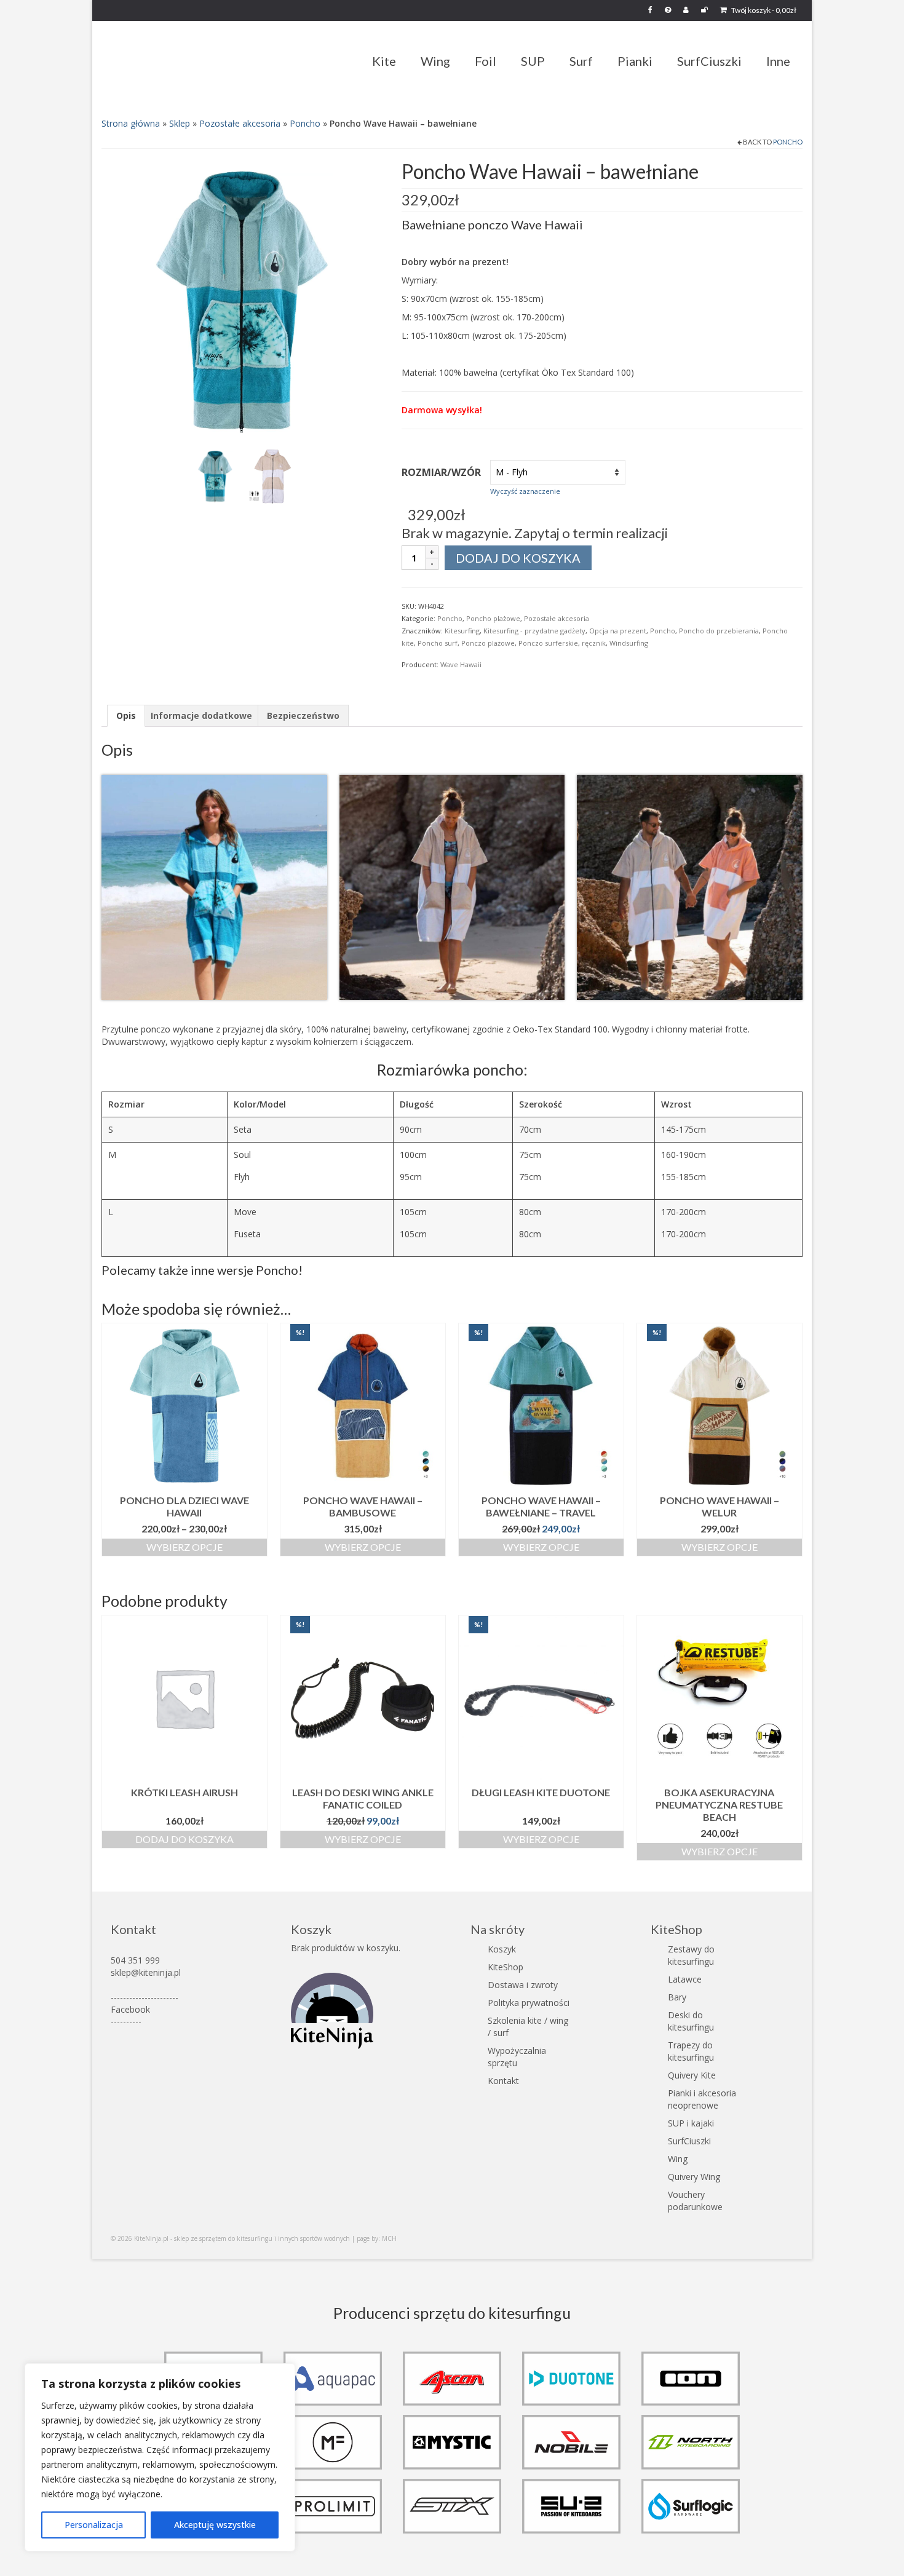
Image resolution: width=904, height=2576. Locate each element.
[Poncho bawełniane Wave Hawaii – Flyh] (242, 301)
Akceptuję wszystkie (215, 2525)
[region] (160, 2457)
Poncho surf (438, 643)
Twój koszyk (763, 10)
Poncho (305, 123)
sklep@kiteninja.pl (146, 1972)
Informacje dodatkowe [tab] (201, 715)
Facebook (130, 2009)
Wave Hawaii (461, 664)
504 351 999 (135, 1960)
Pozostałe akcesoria (240, 123)
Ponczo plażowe (488, 643)
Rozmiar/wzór (441, 472)
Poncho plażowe (493, 618)
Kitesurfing (462, 631)
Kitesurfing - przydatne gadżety (534, 631)
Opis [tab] (126, 715)
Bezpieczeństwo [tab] (303, 715)
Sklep (180, 123)
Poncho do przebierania (719, 631)
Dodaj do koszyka (518, 558)
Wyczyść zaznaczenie (525, 491)
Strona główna (131, 123)
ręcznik (594, 643)
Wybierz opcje (184, 1547)
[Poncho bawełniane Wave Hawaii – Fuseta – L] (273, 475)
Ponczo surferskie (548, 643)
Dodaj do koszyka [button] (184, 1839)
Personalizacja (94, 2525)
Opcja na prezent (618, 631)
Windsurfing (629, 643)
